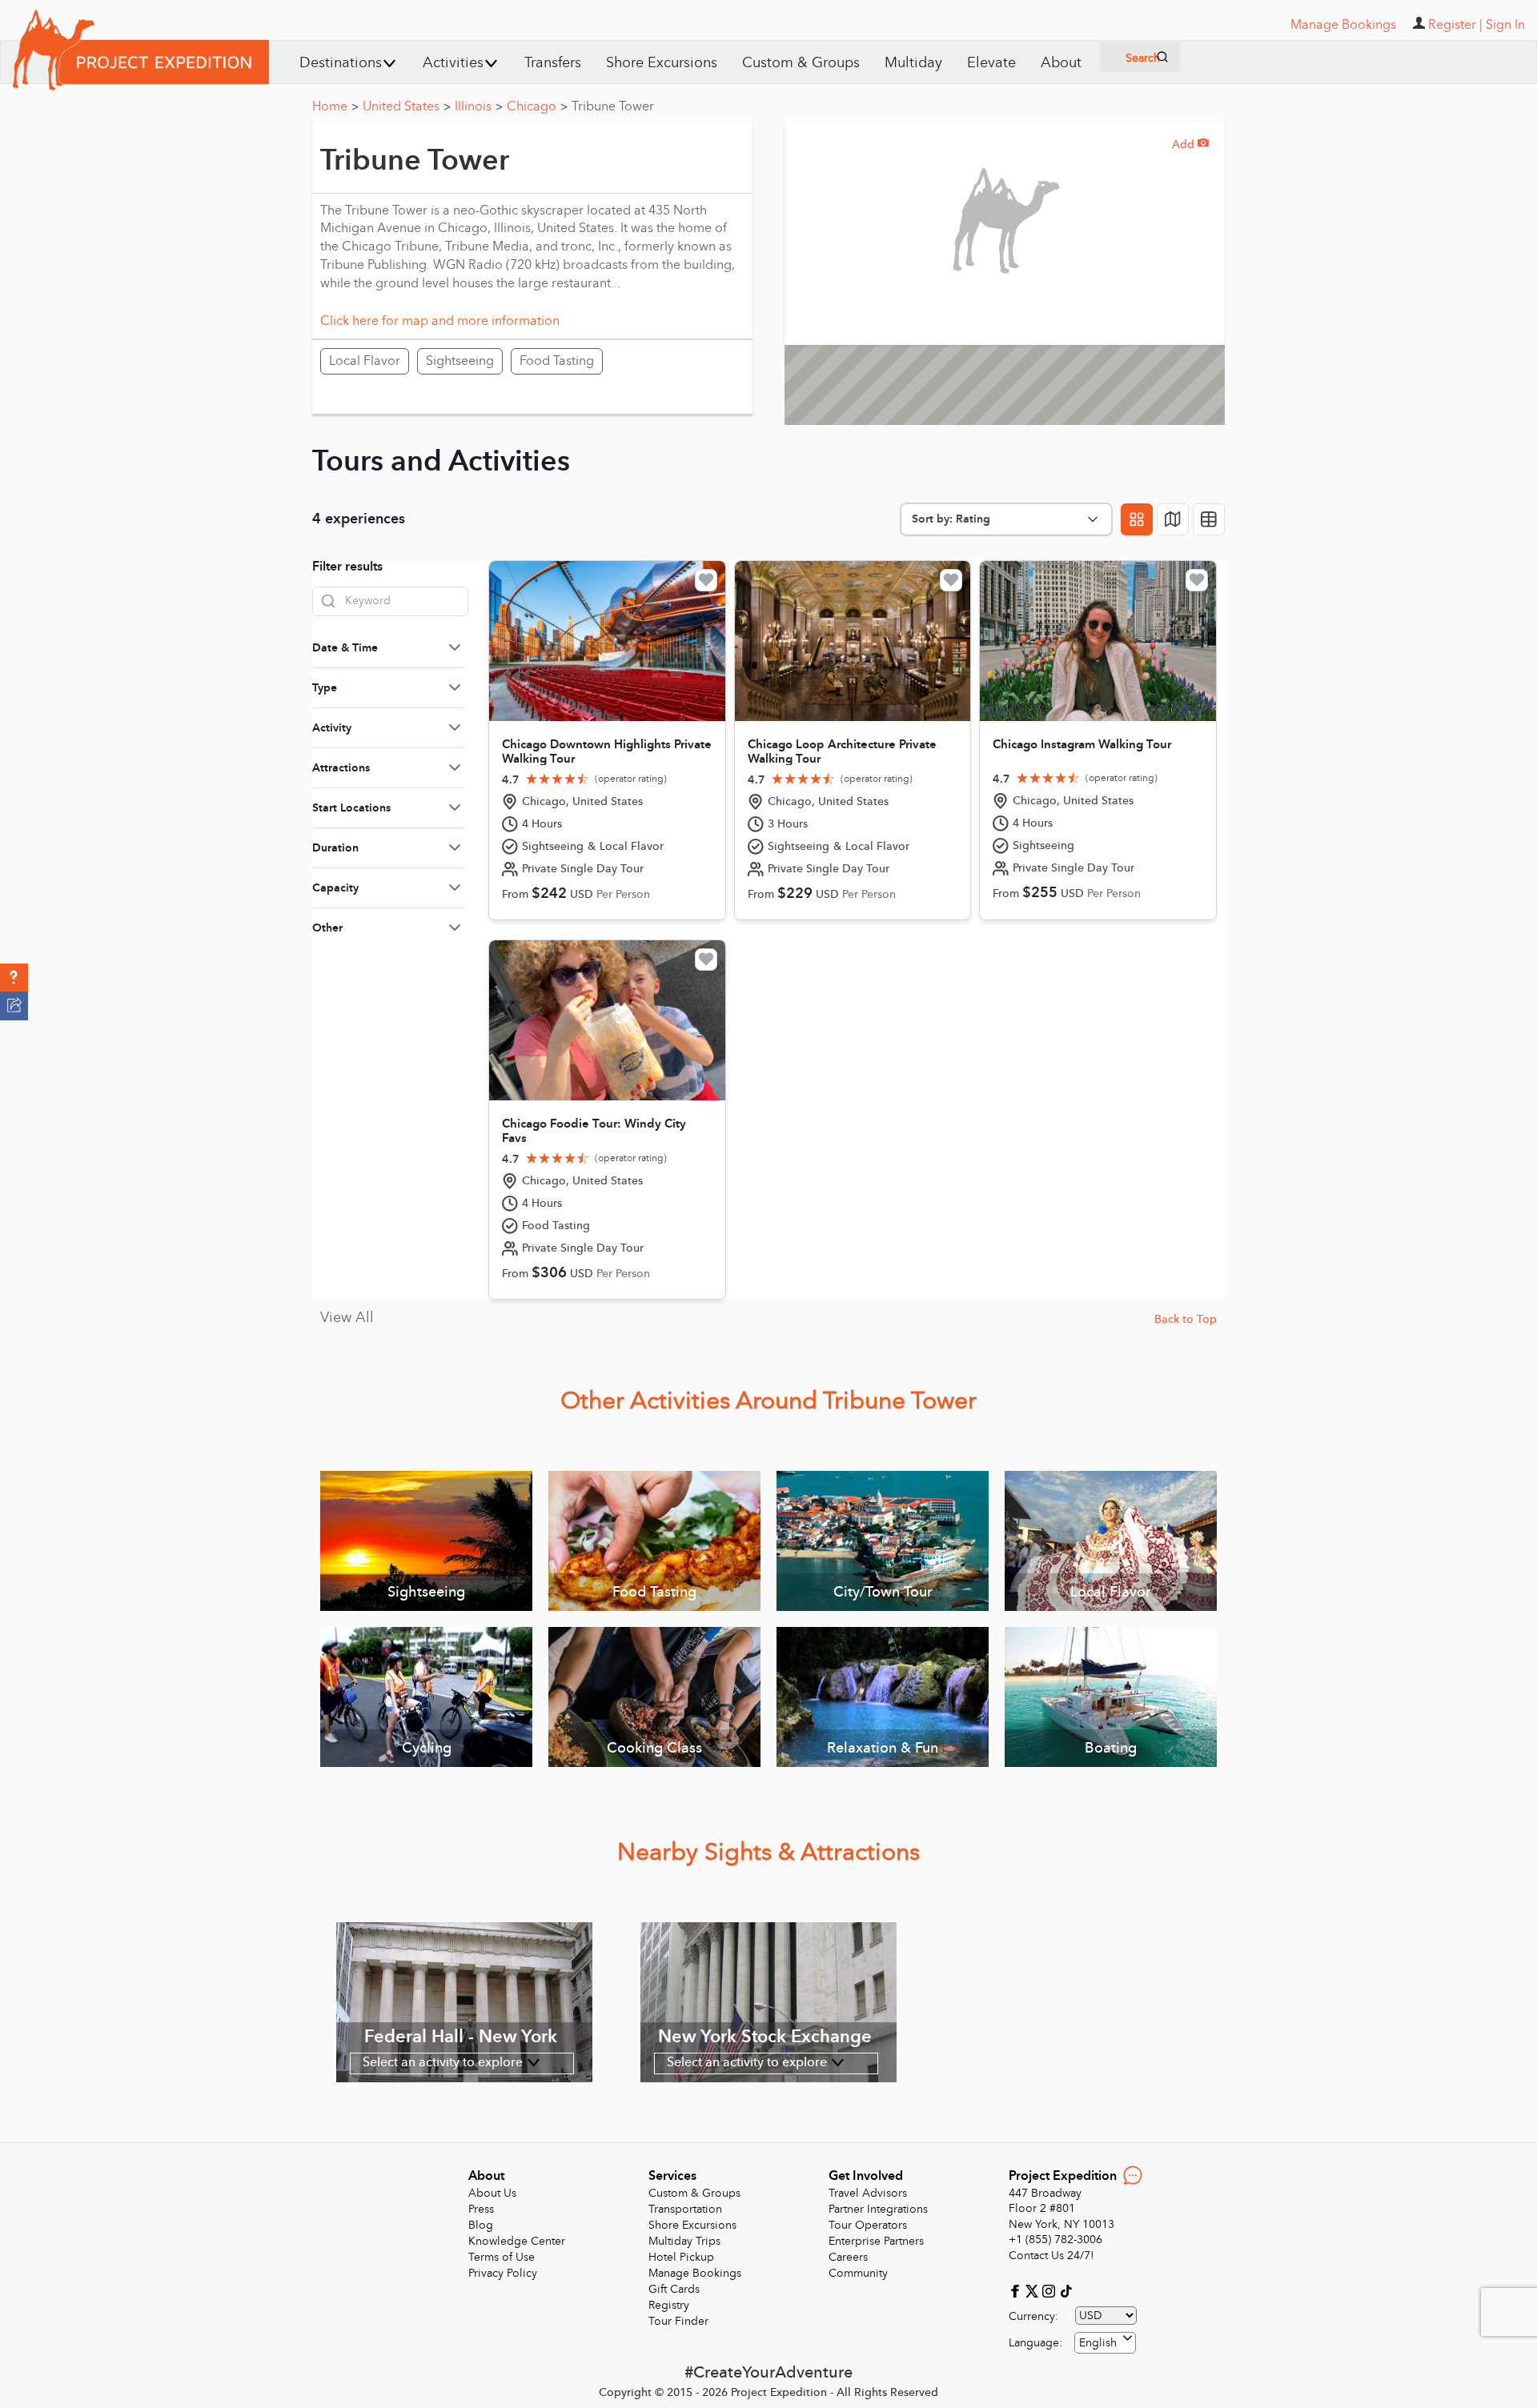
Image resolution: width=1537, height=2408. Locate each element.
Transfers (553, 63)
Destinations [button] (341, 63)
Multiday (913, 63)
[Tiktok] (1065, 2290)
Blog (481, 2225)
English (1098, 2343)
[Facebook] (1017, 2290)
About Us (492, 2193)
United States (407, 106)
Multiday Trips (684, 2241)
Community (858, 2273)
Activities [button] (453, 63)
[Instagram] (1051, 2290)
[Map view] (1173, 519)
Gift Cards (674, 2289)
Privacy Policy (503, 2273)
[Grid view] (1137, 519)
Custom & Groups (801, 63)
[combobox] (1105, 2343)
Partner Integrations (878, 2209)
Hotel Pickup (681, 2257)
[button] (14, 978)
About (1061, 63)
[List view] (1209, 519)
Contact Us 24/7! (1051, 2256)
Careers (848, 2257)
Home (335, 106)
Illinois (479, 106)
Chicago (537, 106)
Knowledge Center (517, 2241)
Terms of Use (502, 2257)
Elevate (991, 63)
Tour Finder (678, 2321)
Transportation (685, 2209)
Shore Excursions (662, 63)
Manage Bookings (695, 2273)
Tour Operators (868, 2225)
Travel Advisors (868, 2193)
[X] (1034, 2290)
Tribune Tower (613, 106)
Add (1190, 144)
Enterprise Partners (876, 2241)
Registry (669, 2305)
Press (481, 2209)
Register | (1455, 25)
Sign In (1505, 25)
